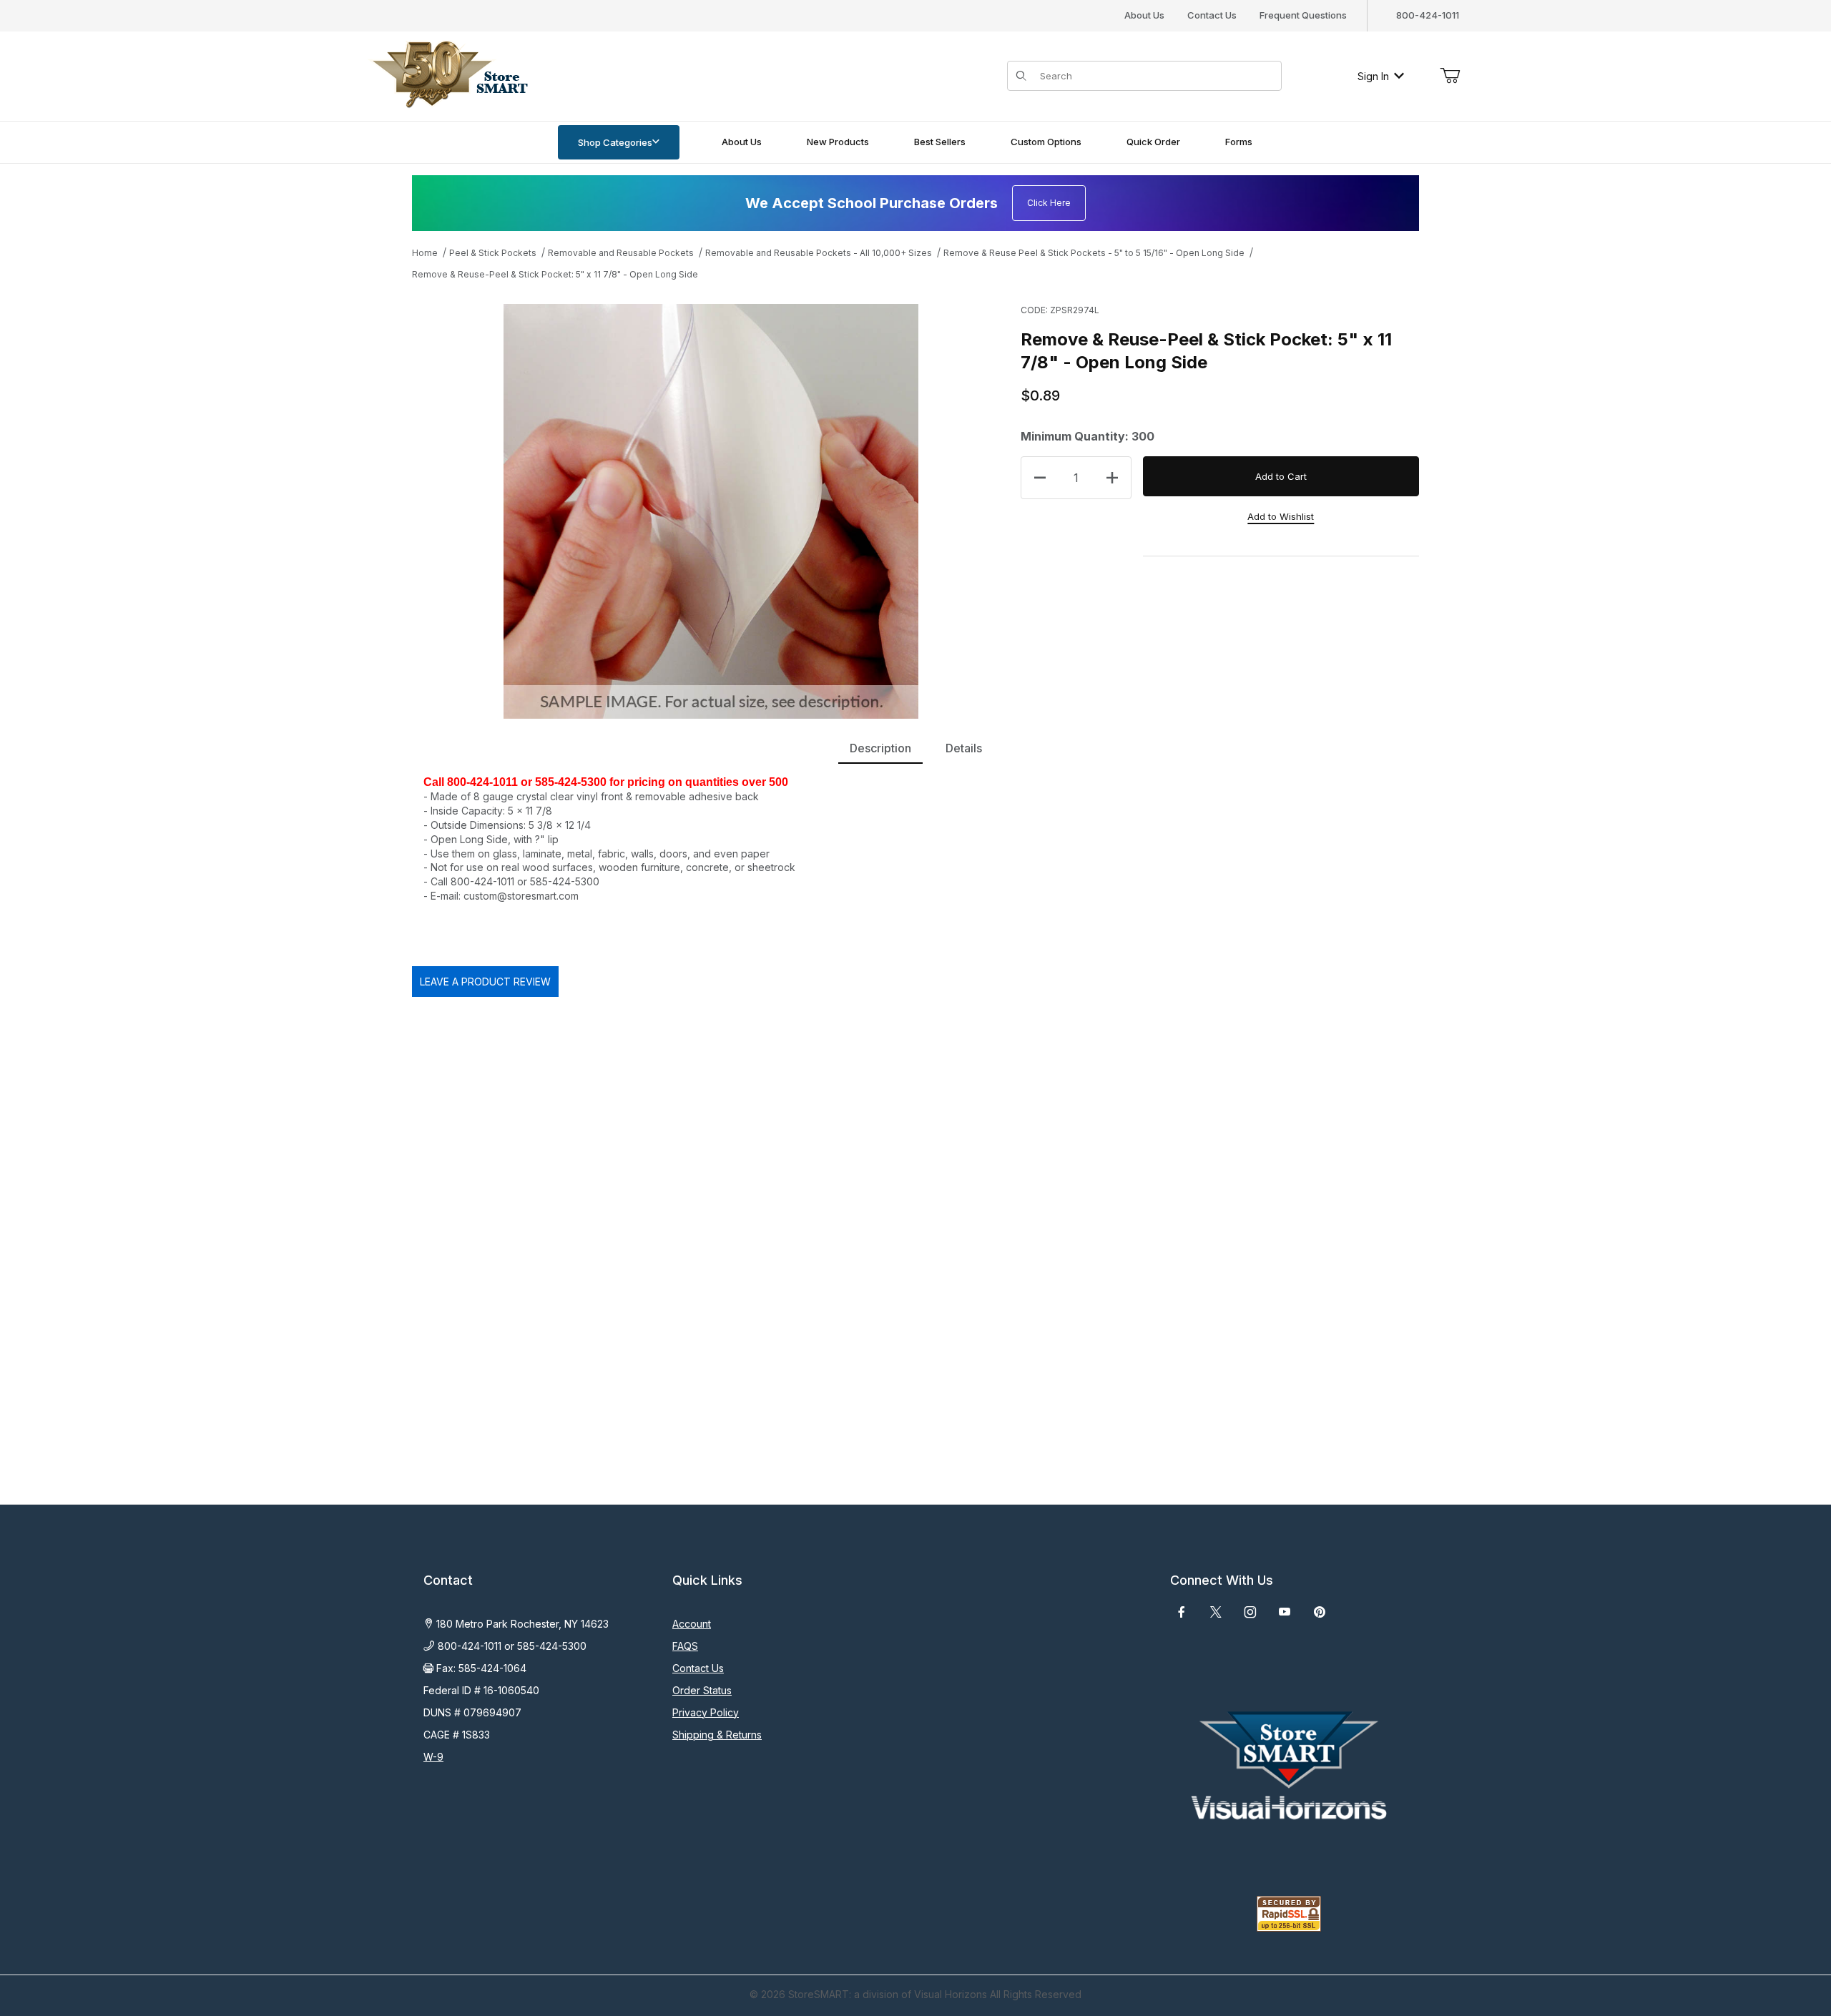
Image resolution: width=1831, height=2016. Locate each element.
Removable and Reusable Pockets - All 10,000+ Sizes (819, 253)
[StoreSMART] (447, 75)
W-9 (433, 1757)
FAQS (685, 1646)
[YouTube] (1285, 1612)
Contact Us (1212, 15)
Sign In (1373, 76)
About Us (1144, 15)
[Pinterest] (1319, 1612)
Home (425, 253)
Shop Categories (615, 142)
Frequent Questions (1303, 15)
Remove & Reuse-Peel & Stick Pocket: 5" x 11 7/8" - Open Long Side (555, 274)
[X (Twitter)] (1216, 1612)
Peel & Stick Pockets (493, 253)
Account (692, 1624)
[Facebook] (1182, 1612)
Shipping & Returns (717, 1735)
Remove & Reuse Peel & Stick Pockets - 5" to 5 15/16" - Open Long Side (1094, 253)
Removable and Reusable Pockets (621, 253)
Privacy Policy (706, 1712)
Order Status (702, 1690)
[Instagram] (1250, 1612)
